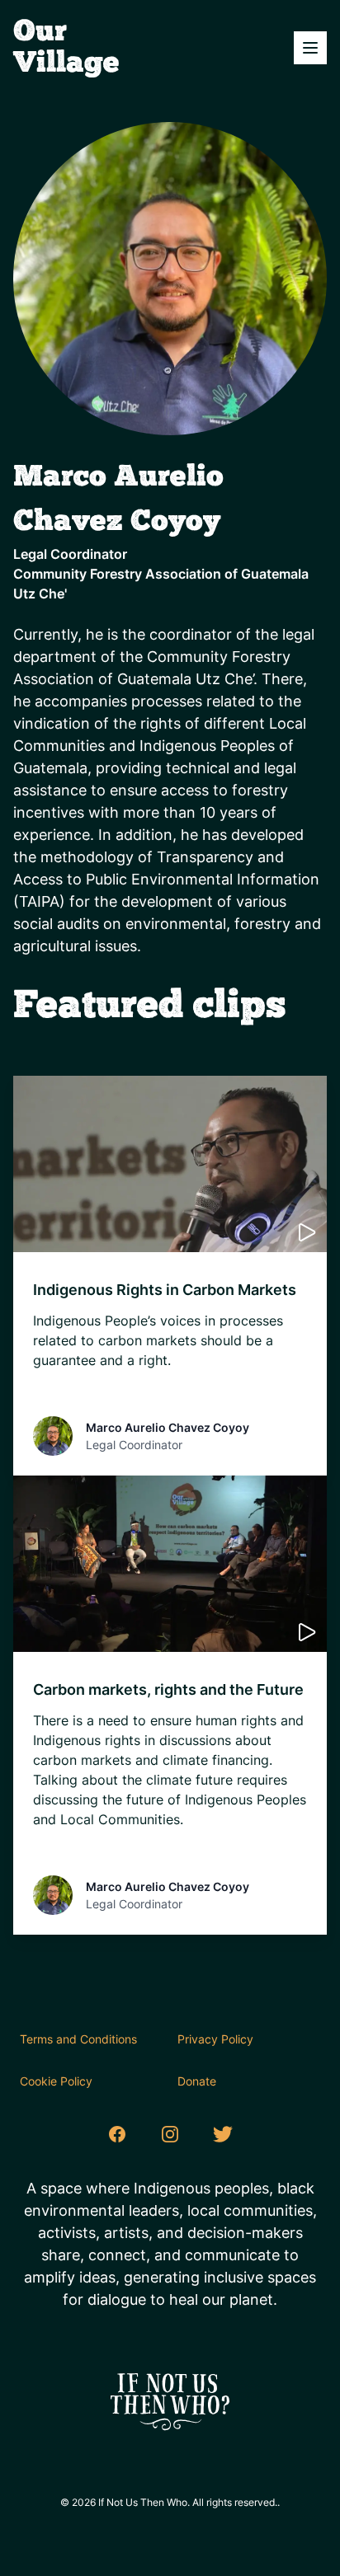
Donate (197, 2081)
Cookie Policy (56, 2081)
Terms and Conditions (78, 2039)
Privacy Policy (215, 2039)
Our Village (66, 48)
